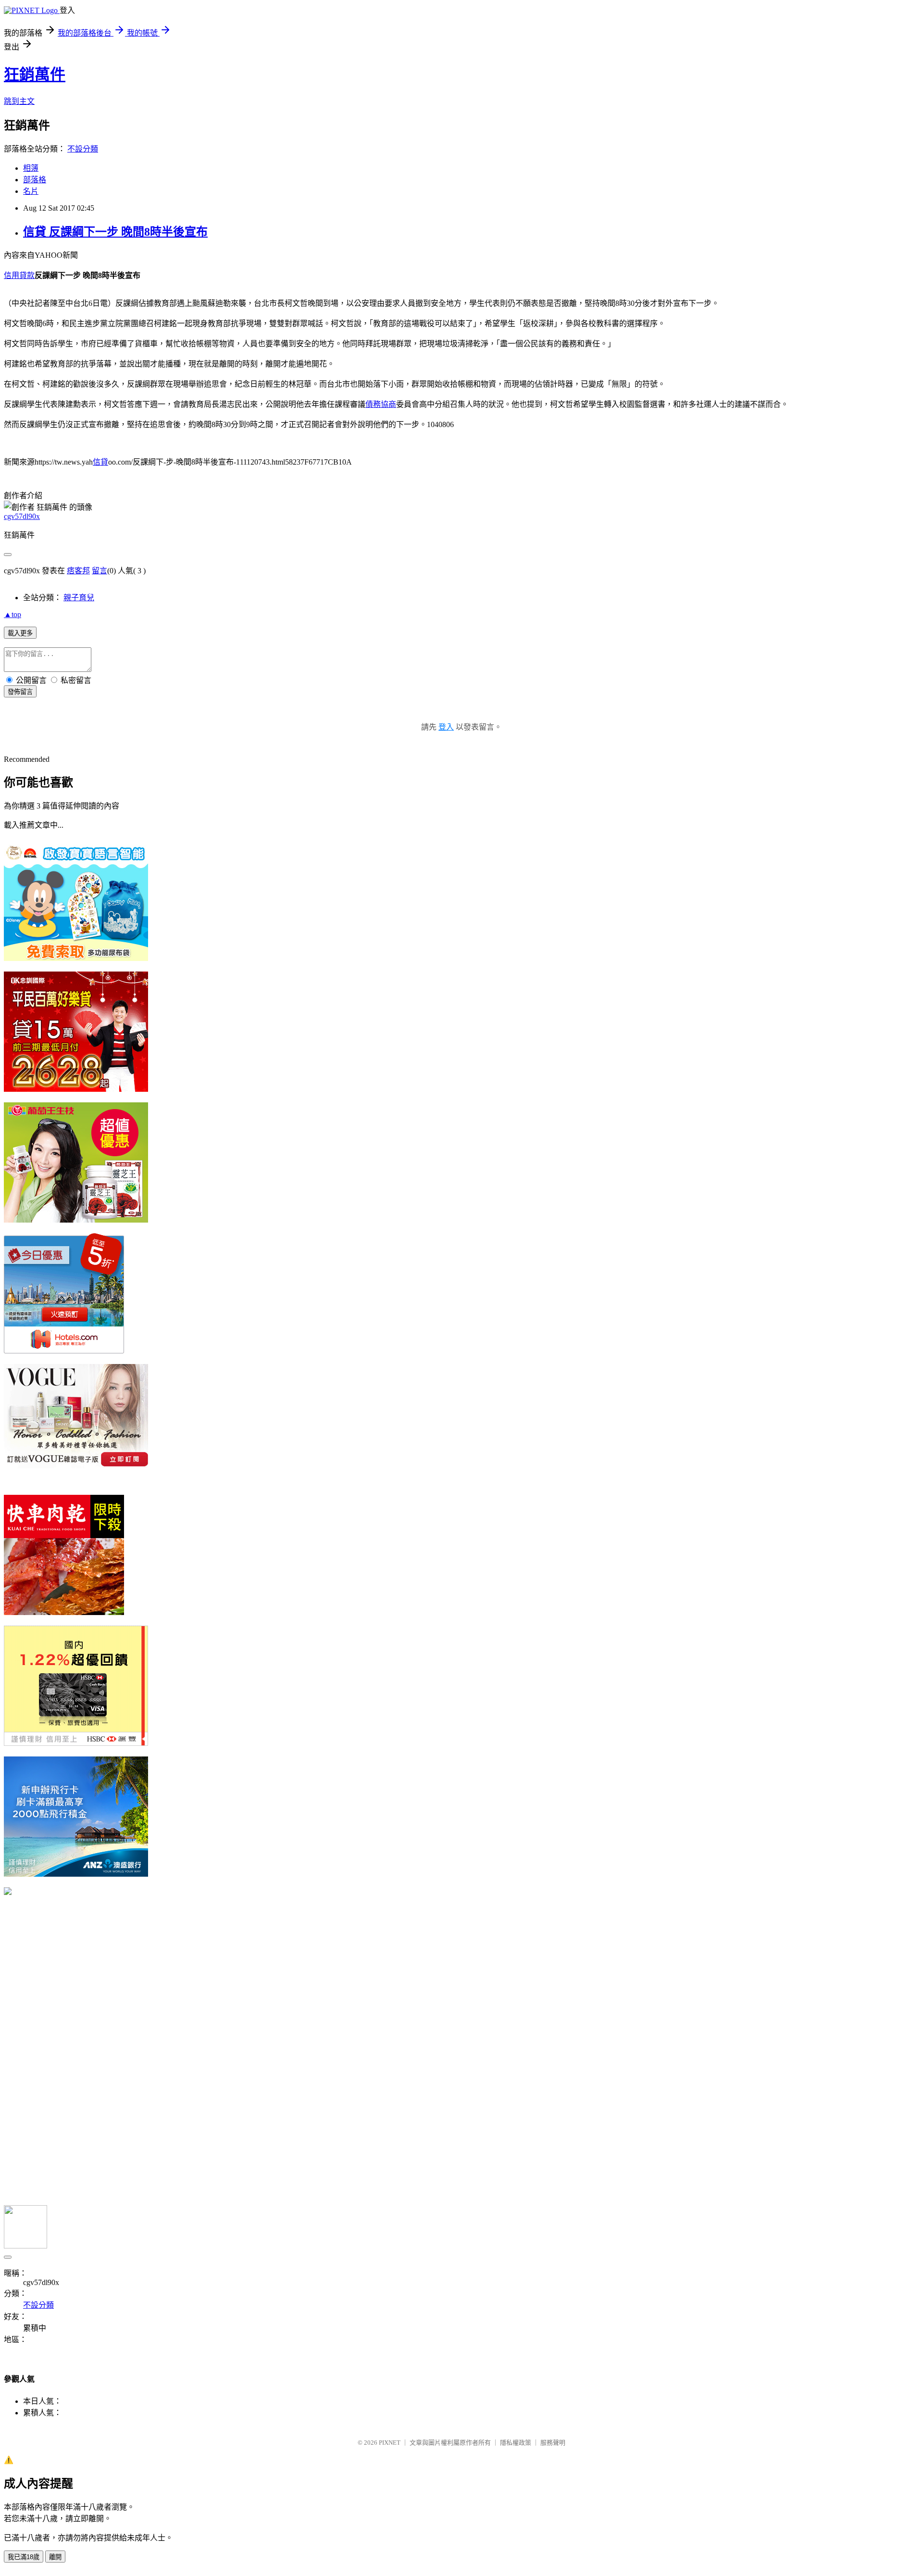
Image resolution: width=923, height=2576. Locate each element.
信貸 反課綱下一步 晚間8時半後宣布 (115, 232)
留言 (100, 571)
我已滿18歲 (24, 2557)
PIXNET (390, 2443)
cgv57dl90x (22, 516)
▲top (12, 614)
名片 (31, 191)
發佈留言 (20, 692)
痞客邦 (78, 571)
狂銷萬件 (35, 75)
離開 (55, 2557)
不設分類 (83, 149)
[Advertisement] (76, 2049)
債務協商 (381, 404)
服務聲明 (553, 2443)
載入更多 (20, 633)
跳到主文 (19, 101)
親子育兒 (79, 598)
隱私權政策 (516, 2443)
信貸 (100, 462)
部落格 (35, 180)
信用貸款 (19, 275)
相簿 (31, 168)
